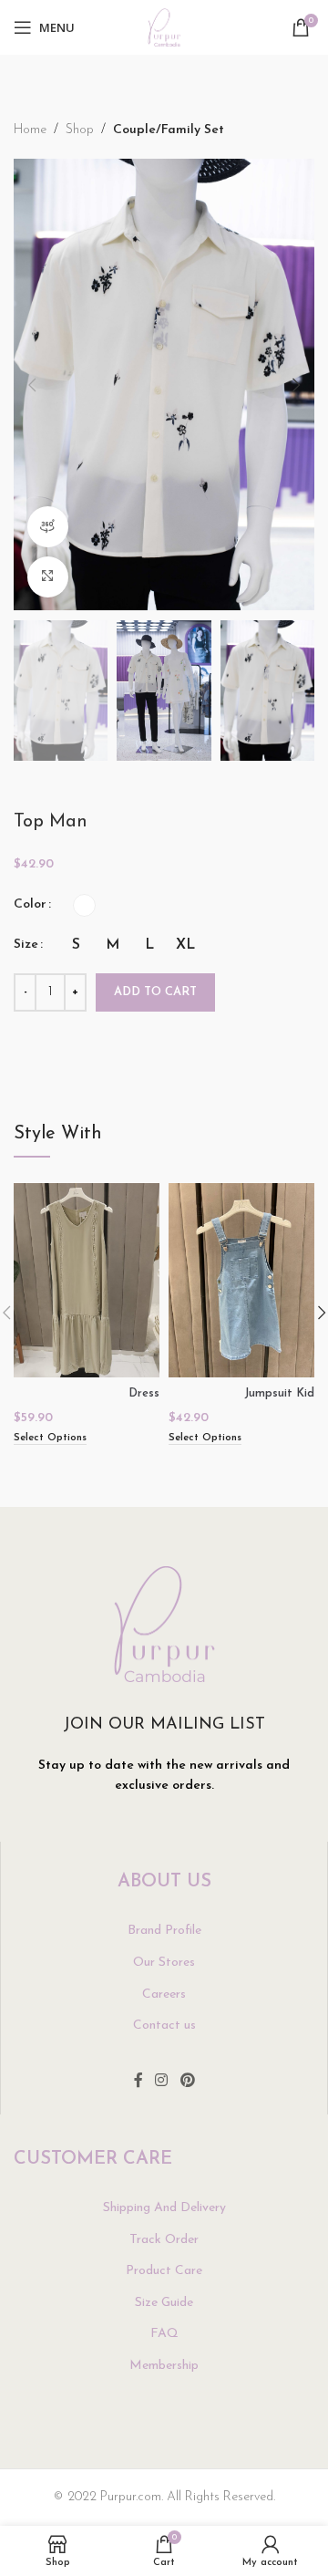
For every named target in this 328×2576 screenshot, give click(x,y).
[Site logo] (164, 27)
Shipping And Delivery (164, 2208)
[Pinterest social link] (187, 2082)
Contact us (164, 2025)
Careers (164, 1994)
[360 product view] (48, 527)
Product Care (164, 2271)
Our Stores (164, 1963)
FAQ (164, 2334)
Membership (164, 2366)
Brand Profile (164, 1931)
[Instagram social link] (162, 2082)
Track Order (164, 2240)
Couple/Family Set (169, 130)
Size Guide (164, 2303)
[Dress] (87, 1280)
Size (26, 945)
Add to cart (155, 992)
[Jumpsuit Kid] (241, 1280)
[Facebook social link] (138, 2082)
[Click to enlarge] (48, 577)
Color (30, 904)
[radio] (84, 905)
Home (30, 130)
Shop (80, 130)
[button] (32, 385)
